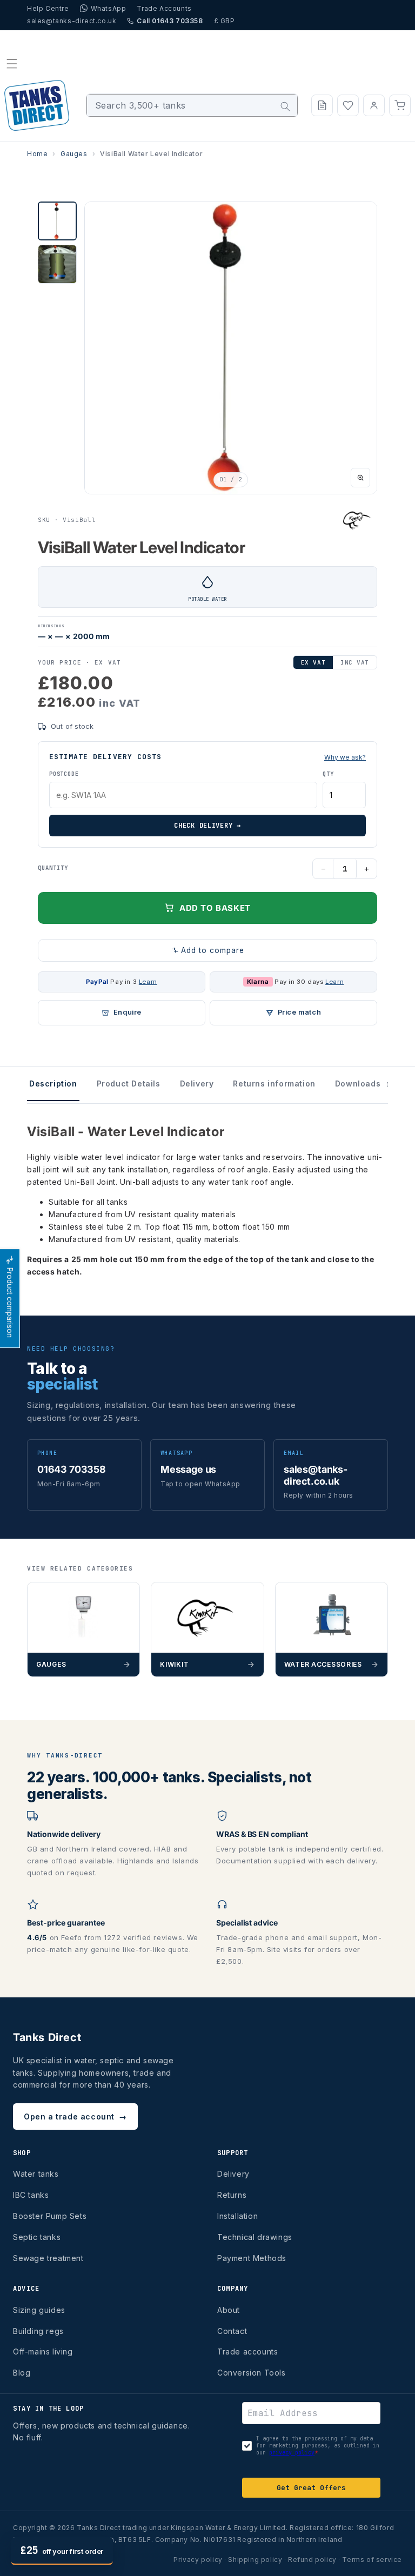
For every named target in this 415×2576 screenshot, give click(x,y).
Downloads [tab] (363, 1084)
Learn (148, 982)
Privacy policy (198, 2560)
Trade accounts (247, 2352)
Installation (237, 2216)
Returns (232, 2195)
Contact (232, 2331)
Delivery (233, 2174)
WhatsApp (109, 8)
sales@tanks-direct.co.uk (72, 21)
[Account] (374, 105)
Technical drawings (255, 2237)
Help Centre (48, 8)
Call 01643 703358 (170, 21)
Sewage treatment (48, 2258)
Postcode (64, 774)
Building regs (38, 2331)
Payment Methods (252, 2258)
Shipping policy (255, 2560)
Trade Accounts (164, 8)
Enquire (128, 1012)
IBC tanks (31, 2195)
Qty (328, 774)
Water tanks (36, 2174)
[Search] (285, 106)
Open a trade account (75, 2117)
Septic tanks (37, 2237)
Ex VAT (313, 662)
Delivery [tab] (197, 1084)
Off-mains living (43, 2352)
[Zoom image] (360, 478)
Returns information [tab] (274, 1084)
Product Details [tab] (129, 1084)
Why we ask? (345, 757)
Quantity (53, 868)
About (229, 2310)
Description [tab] (53, 1084)
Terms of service (372, 2560)
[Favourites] (348, 105)
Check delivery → (207, 826)
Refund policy (312, 2560)
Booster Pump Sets (50, 2216)
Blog (22, 2373)
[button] (12, 64)
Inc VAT (355, 662)
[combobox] (192, 105)
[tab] (57, 221)
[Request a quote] (322, 105)
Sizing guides (39, 2310)
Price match (300, 1012)
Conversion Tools (252, 2373)
